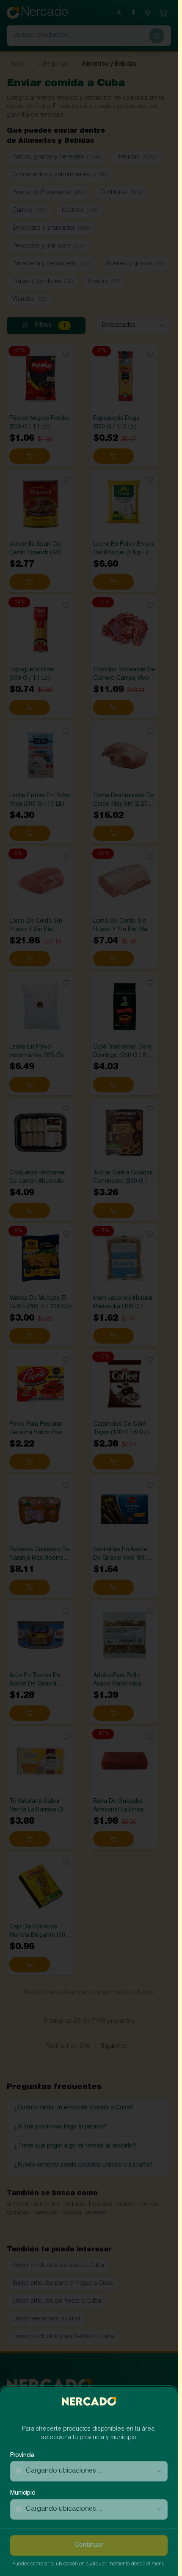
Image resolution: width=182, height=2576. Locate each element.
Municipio (23, 2493)
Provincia (22, 2456)
